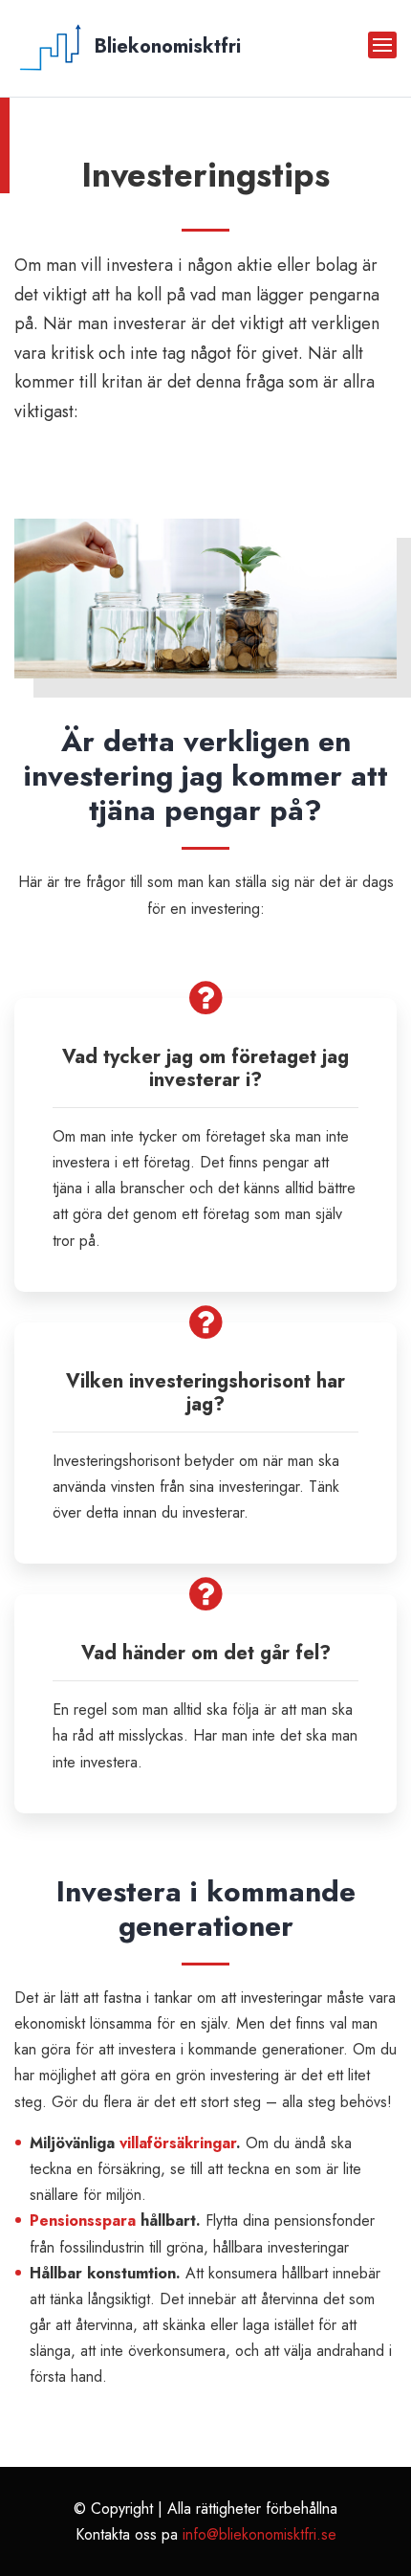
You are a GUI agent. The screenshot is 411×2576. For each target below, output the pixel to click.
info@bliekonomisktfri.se (260, 2534)
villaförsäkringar (178, 2143)
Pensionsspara (83, 2221)
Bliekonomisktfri (165, 46)
